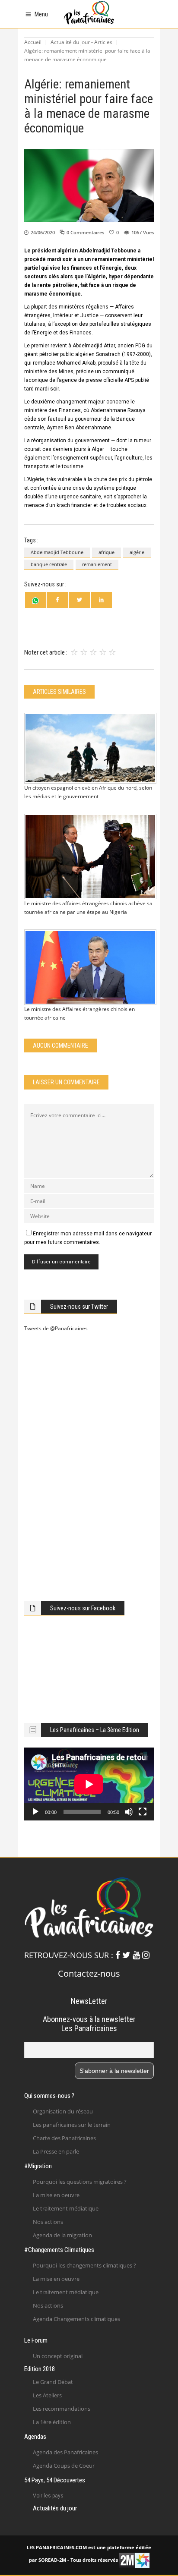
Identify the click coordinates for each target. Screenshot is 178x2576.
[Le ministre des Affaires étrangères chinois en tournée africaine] (89, 967)
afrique (106, 552)
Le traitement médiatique (66, 2208)
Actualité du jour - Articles (81, 42)
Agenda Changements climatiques (76, 2319)
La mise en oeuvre (56, 2195)
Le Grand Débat (53, 2382)
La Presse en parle (56, 2151)
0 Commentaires (85, 232)
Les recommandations (62, 2409)
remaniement (97, 564)
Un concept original (58, 2356)
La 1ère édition (52, 2422)
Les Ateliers (47, 2395)
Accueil (33, 42)
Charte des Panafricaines (64, 2138)
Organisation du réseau (63, 2111)
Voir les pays (48, 2496)
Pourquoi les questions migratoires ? (80, 2182)
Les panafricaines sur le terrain (72, 2125)
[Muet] (129, 1812)
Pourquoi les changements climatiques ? (84, 2265)
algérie (137, 552)
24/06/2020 (43, 232)
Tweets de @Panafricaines (56, 1328)
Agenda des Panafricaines (65, 2452)
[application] (89, 1784)
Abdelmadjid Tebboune (57, 552)
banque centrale (49, 564)
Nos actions (48, 2222)
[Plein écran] (143, 1812)
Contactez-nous (89, 1973)
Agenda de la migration (62, 2235)
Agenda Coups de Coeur (64, 2466)
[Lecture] (35, 1812)
